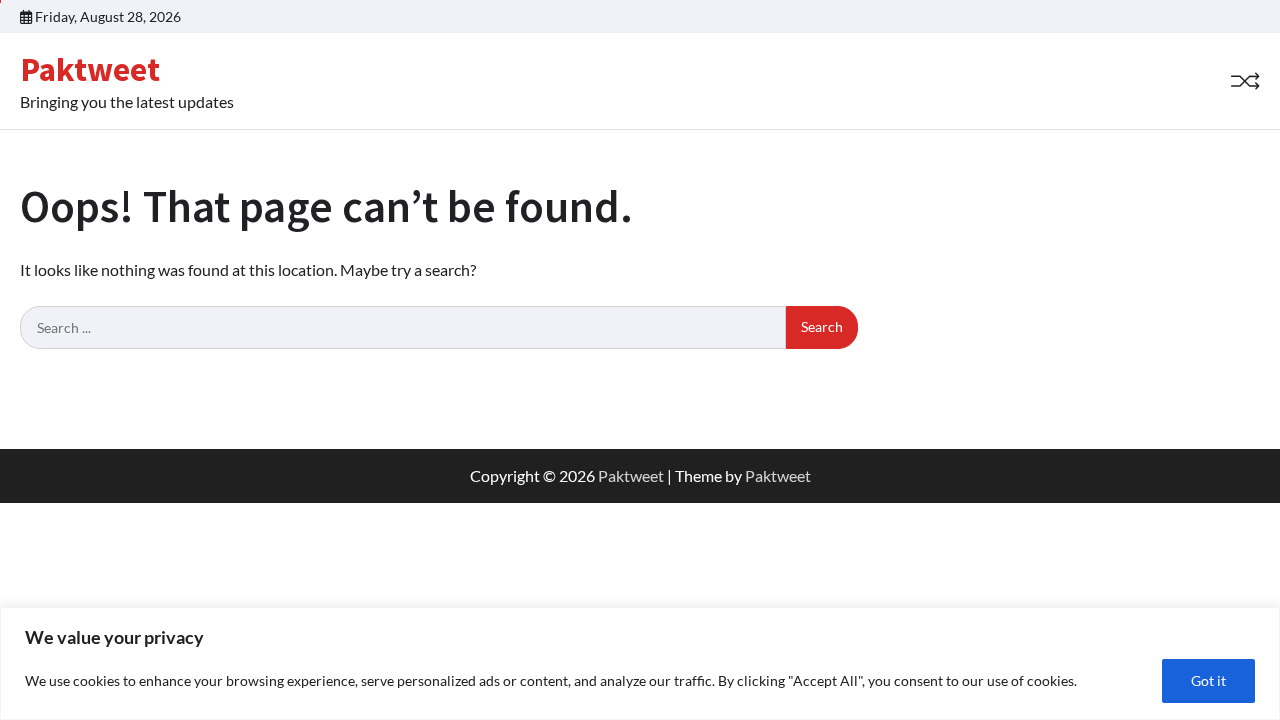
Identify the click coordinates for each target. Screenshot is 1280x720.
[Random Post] (1245, 81)
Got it (1208, 680)
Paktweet (90, 69)
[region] (640, 663)
